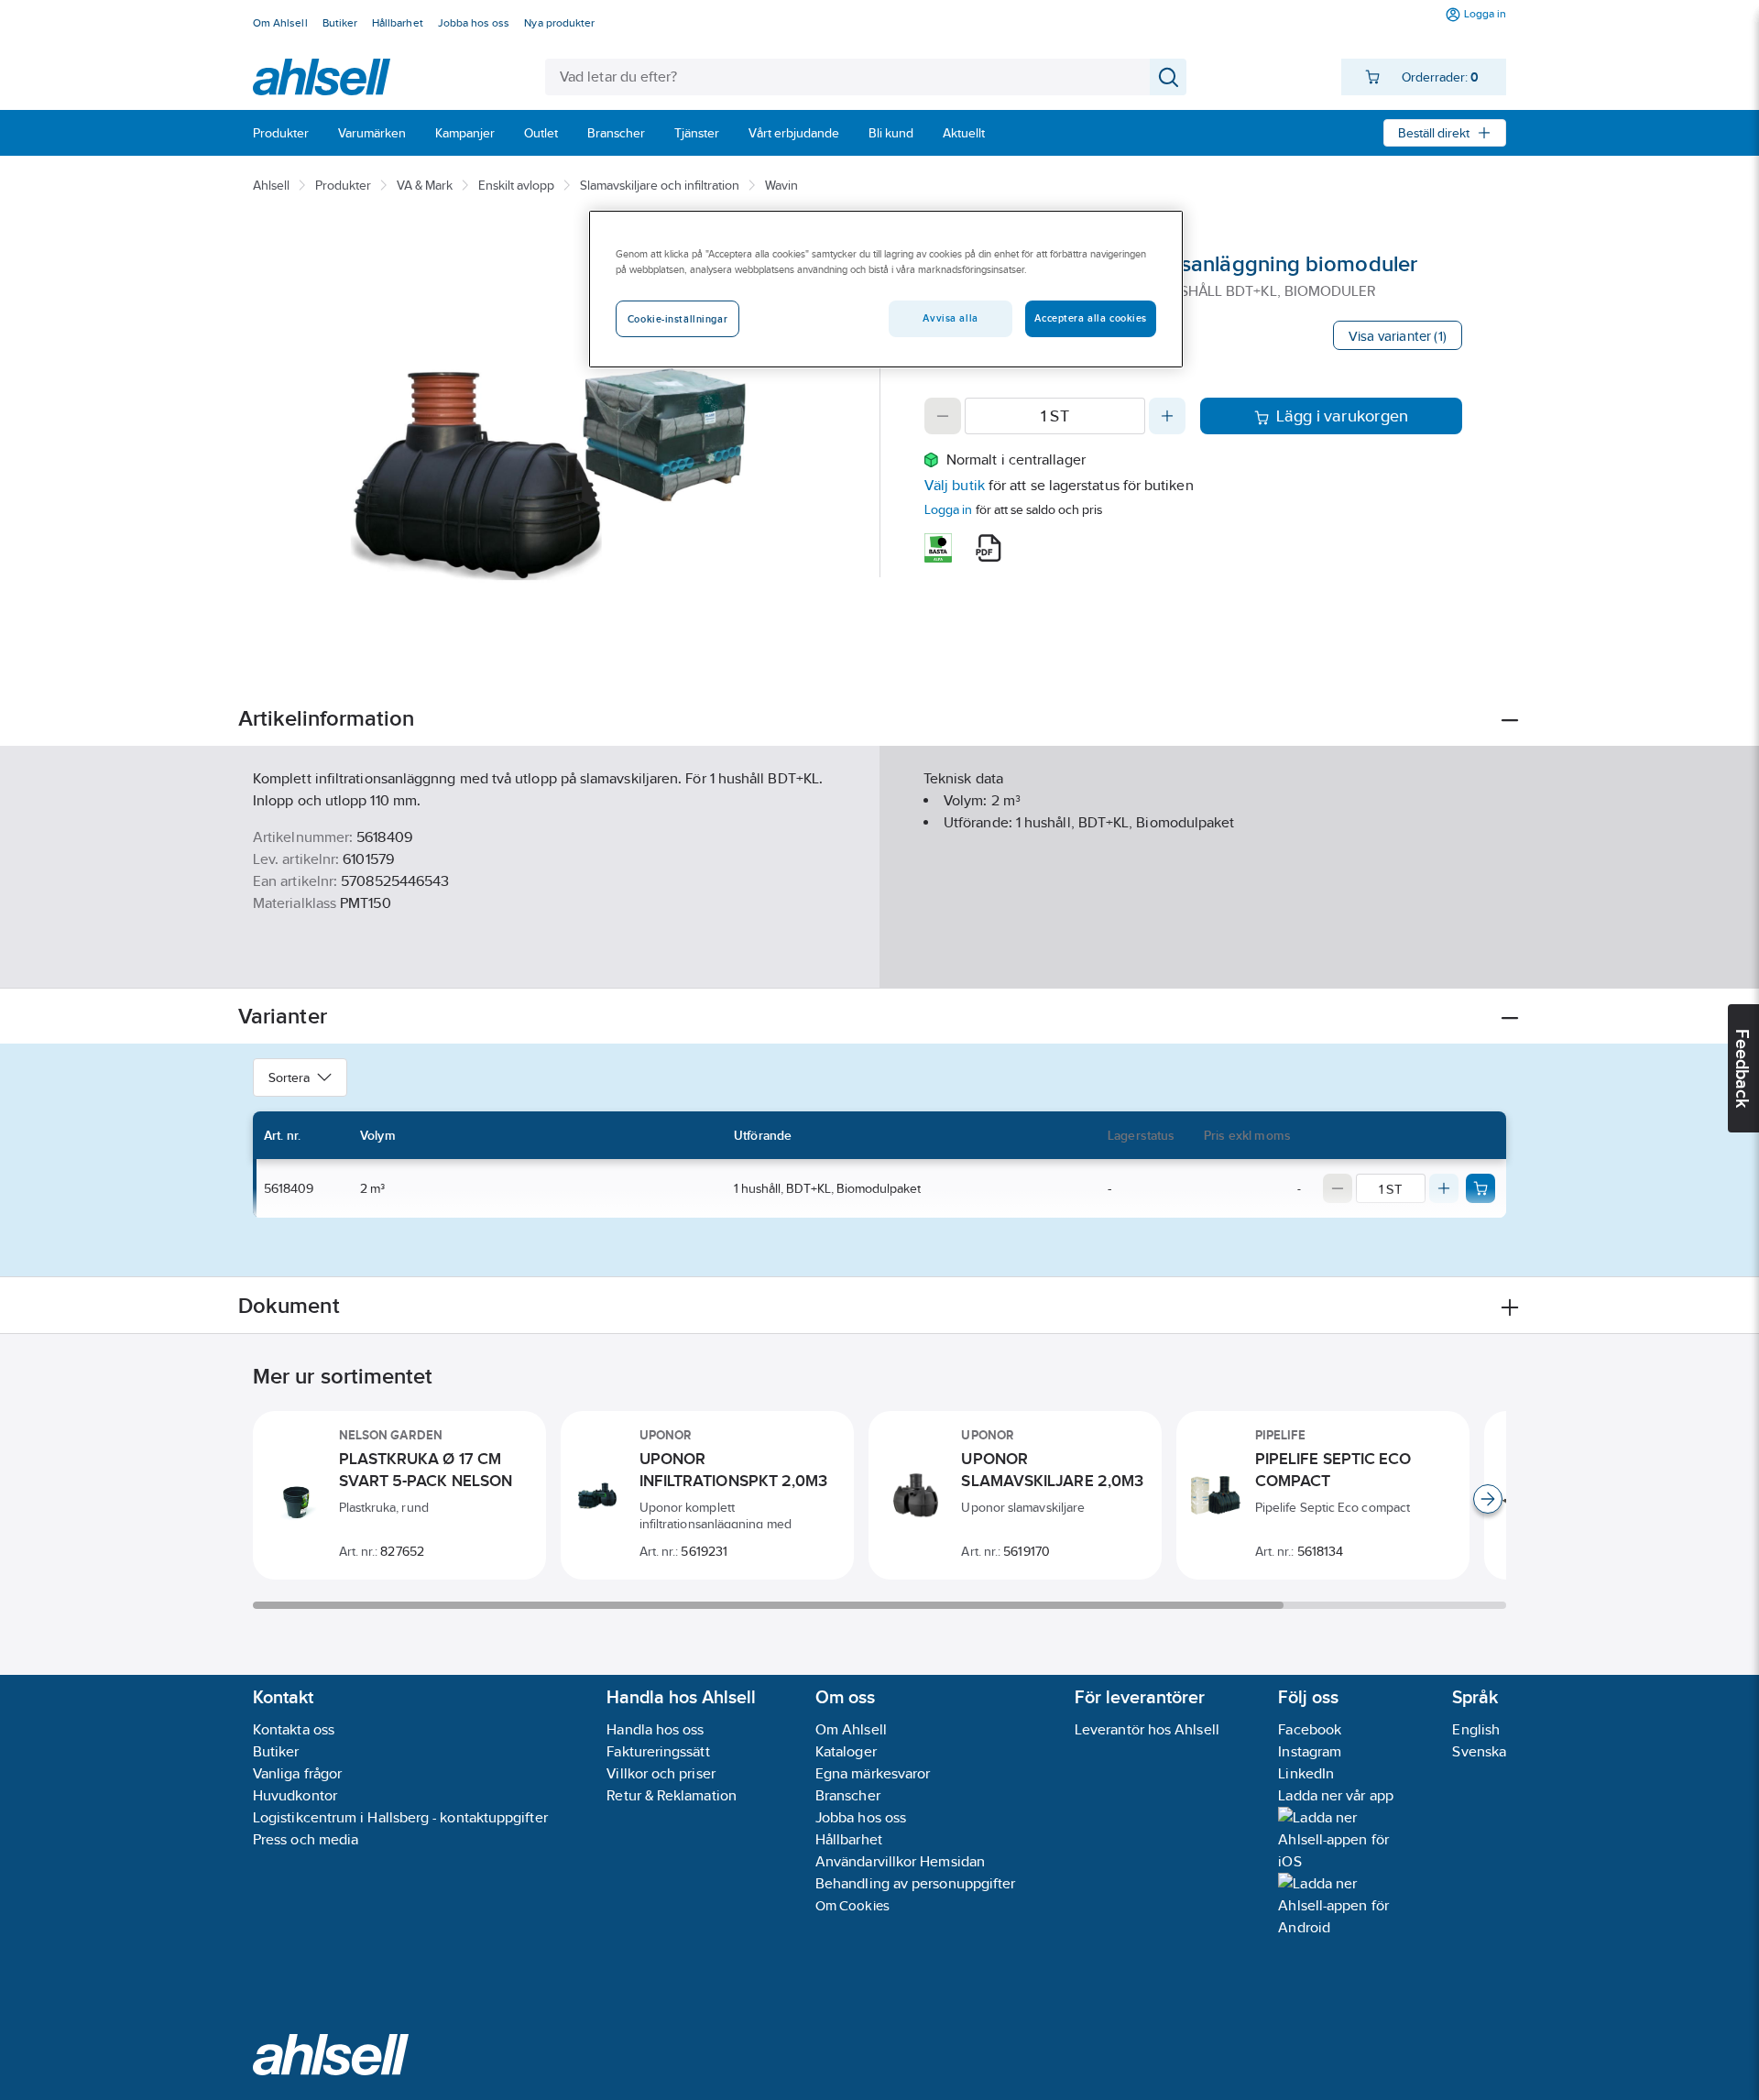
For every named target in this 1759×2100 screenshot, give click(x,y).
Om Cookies (852, 1905)
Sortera (289, 1077)
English (1476, 1729)
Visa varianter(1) (1398, 336)
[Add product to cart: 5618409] (1480, 1188)
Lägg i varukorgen (1343, 416)
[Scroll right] (1488, 1499)
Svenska (1479, 1751)
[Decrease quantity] (943, 416)
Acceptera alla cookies (1091, 318)
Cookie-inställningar (677, 319)
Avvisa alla (950, 318)
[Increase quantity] (1167, 416)
